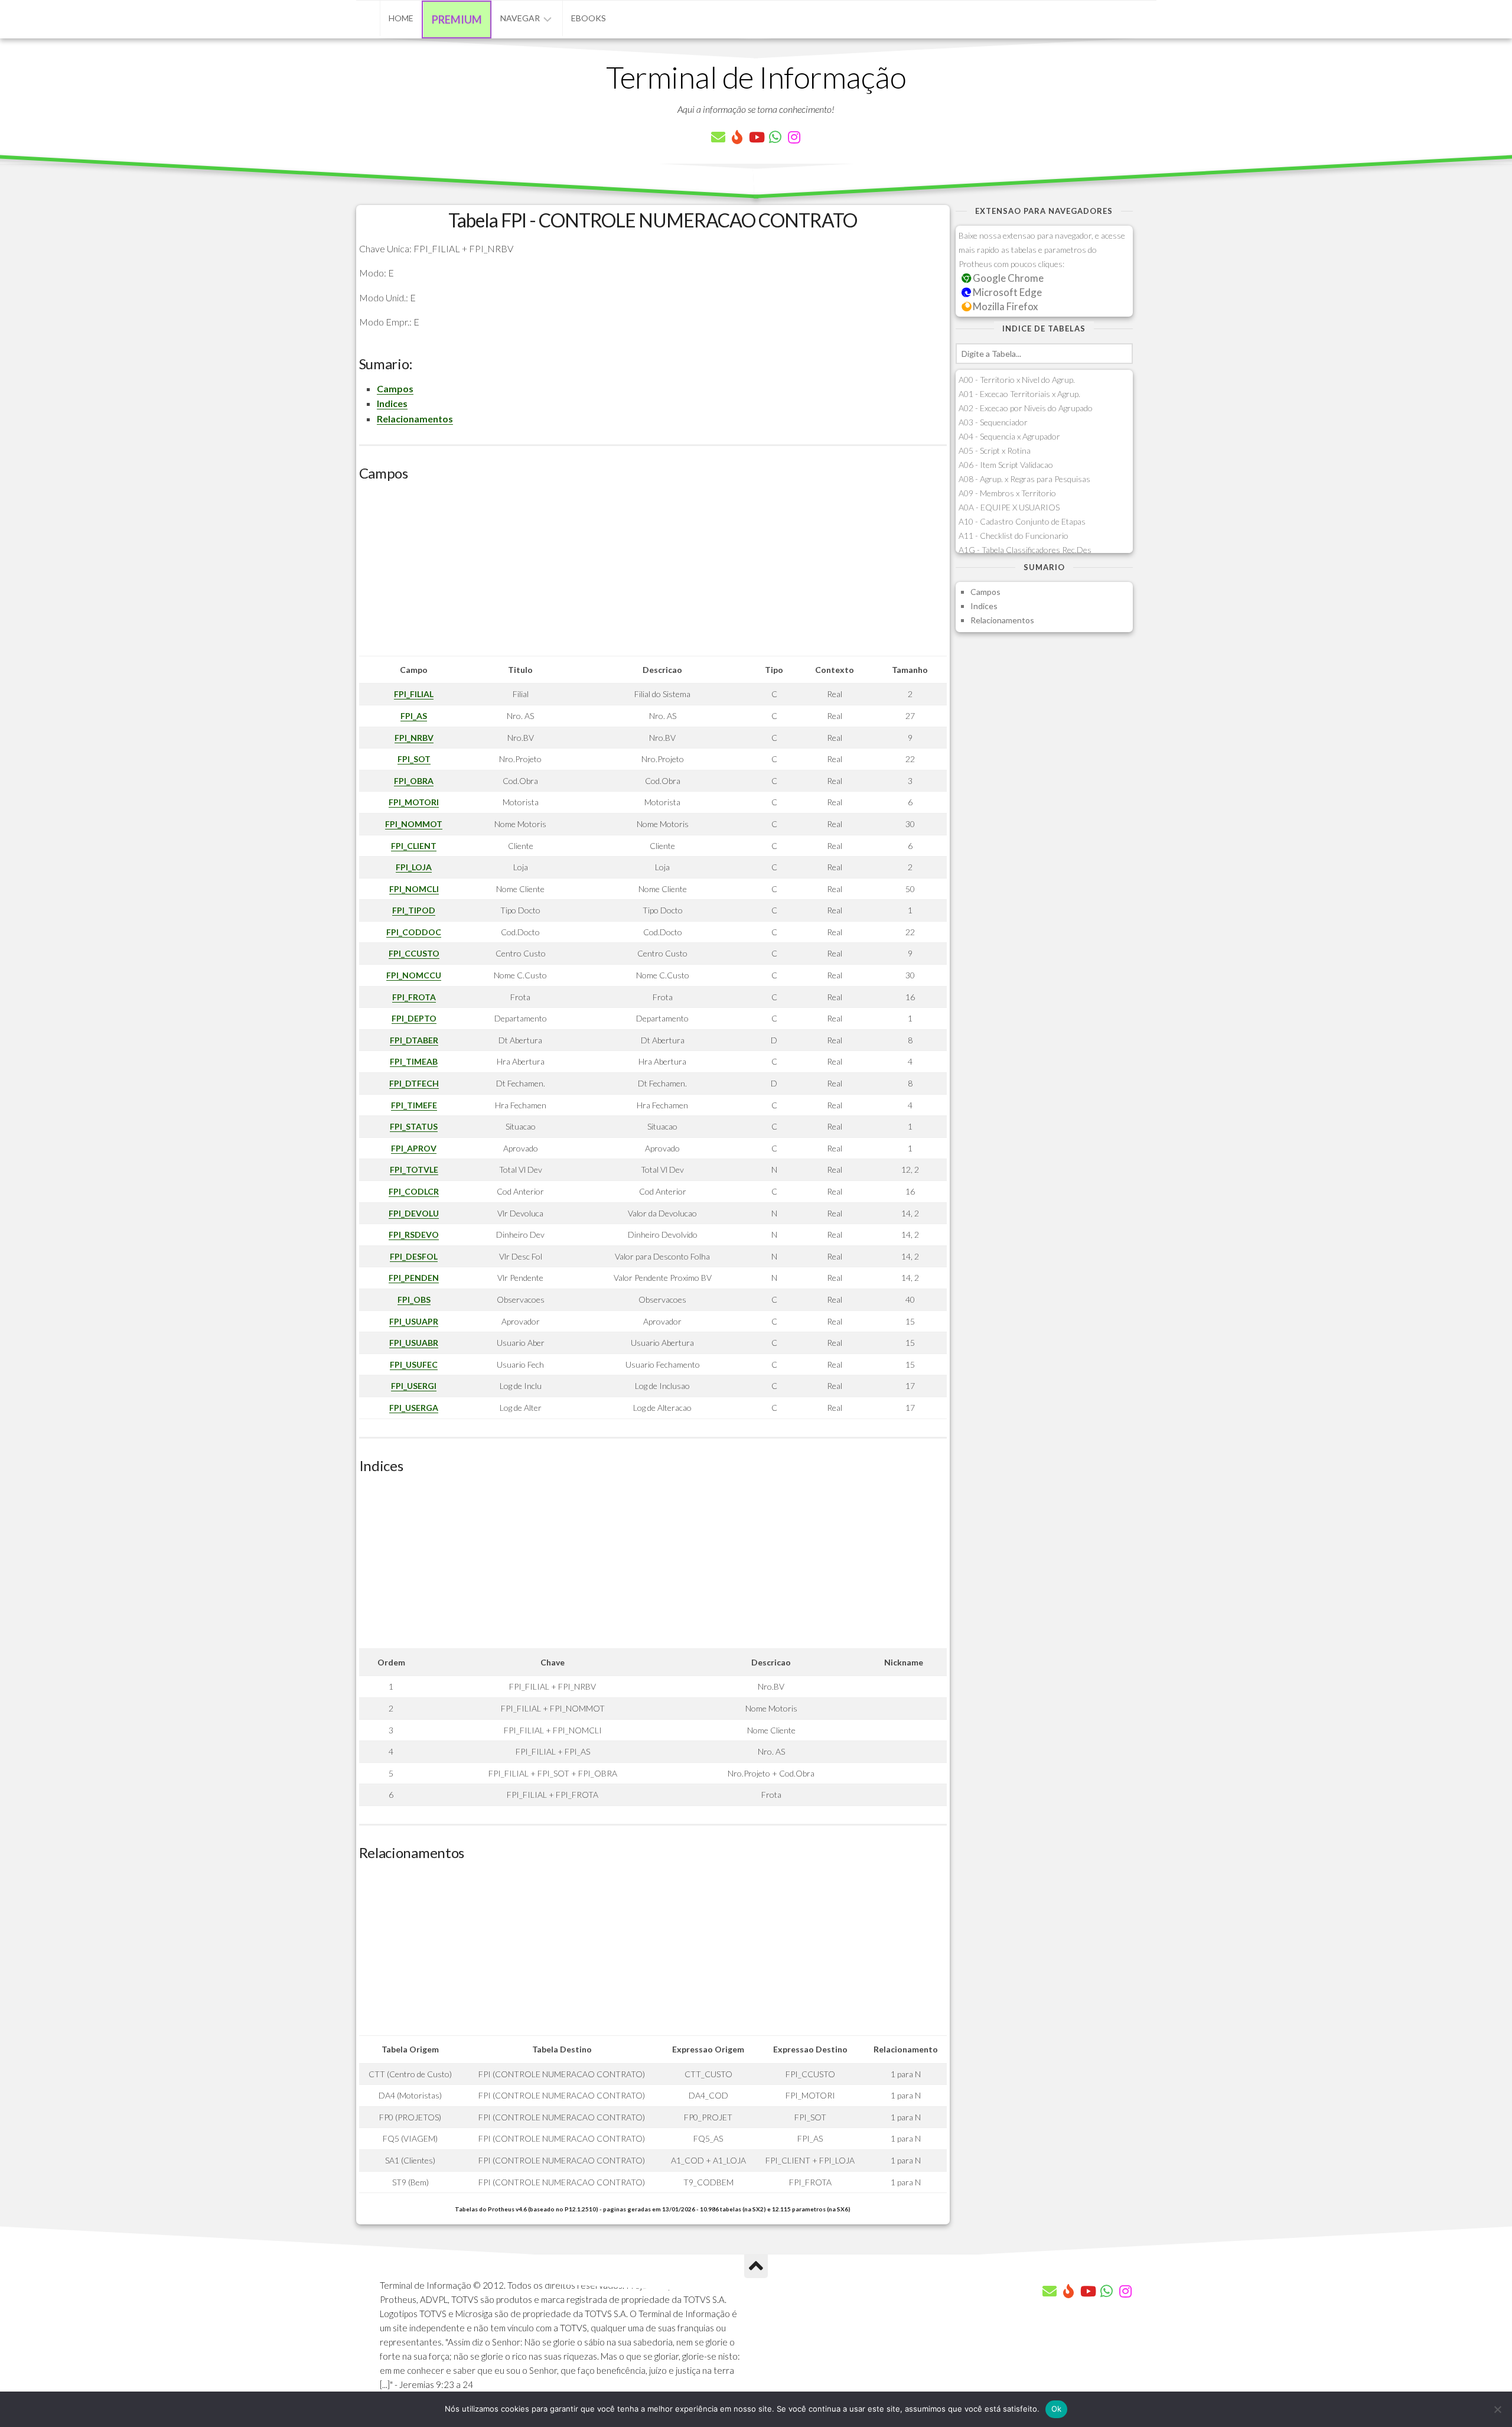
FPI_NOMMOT (414, 824)
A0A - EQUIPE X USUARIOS (1009, 507)
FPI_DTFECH (414, 1083)
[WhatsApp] (775, 137)
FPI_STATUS (414, 1126)
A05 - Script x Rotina (995, 450)
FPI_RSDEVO (414, 1234)
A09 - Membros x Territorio (1007, 493)
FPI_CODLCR (414, 1191)
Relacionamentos (415, 419)
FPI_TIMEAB (414, 1061)
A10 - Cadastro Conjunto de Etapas (1022, 521)
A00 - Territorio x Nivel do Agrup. (1017, 380)
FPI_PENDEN (414, 1278)
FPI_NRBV (414, 738)
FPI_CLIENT (414, 846)
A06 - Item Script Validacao (1006, 465)
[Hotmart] (737, 137)
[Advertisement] (653, 573)
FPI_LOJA (414, 867)
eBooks (589, 18)
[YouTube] (756, 137)
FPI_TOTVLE (414, 1169)
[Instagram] (794, 137)
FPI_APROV (414, 1148)
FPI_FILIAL (414, 694)
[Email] (718, 137)
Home (401, 18)
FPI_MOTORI (414, 802)
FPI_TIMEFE (414, 1105)
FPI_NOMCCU (414, 975)
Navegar (520, 18)
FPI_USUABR (414, 1343)
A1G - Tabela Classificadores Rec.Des (1025, 550)
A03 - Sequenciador (993, 422)
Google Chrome (1007, 278)
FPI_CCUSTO (414, 953)
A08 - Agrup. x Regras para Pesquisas (1024, 479)
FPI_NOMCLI (414, 889)
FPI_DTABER (414, 1040)
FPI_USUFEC (414, 1364)
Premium (457, 19)
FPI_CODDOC (414, 932)
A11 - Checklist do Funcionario (1014, 536)
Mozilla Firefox (1004, 306)
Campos (395, 388)
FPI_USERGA (414, 1408)
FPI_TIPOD (414, 910)
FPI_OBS (414, 1299)
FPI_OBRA (414, 781)
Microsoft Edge (1006, 292)
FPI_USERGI (414, 1386)
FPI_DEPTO (414, 1018)
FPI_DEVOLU (414, 1213)
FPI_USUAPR (414, 1321)
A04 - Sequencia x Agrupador (1009, 436)
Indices (392, 403)
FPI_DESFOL (414, 1256)
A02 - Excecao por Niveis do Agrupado (1026, 408)
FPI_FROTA (414, 997)
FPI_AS (414, 716)
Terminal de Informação (756, 77)
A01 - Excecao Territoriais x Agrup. (1019, 394)
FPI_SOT (414, 759)
